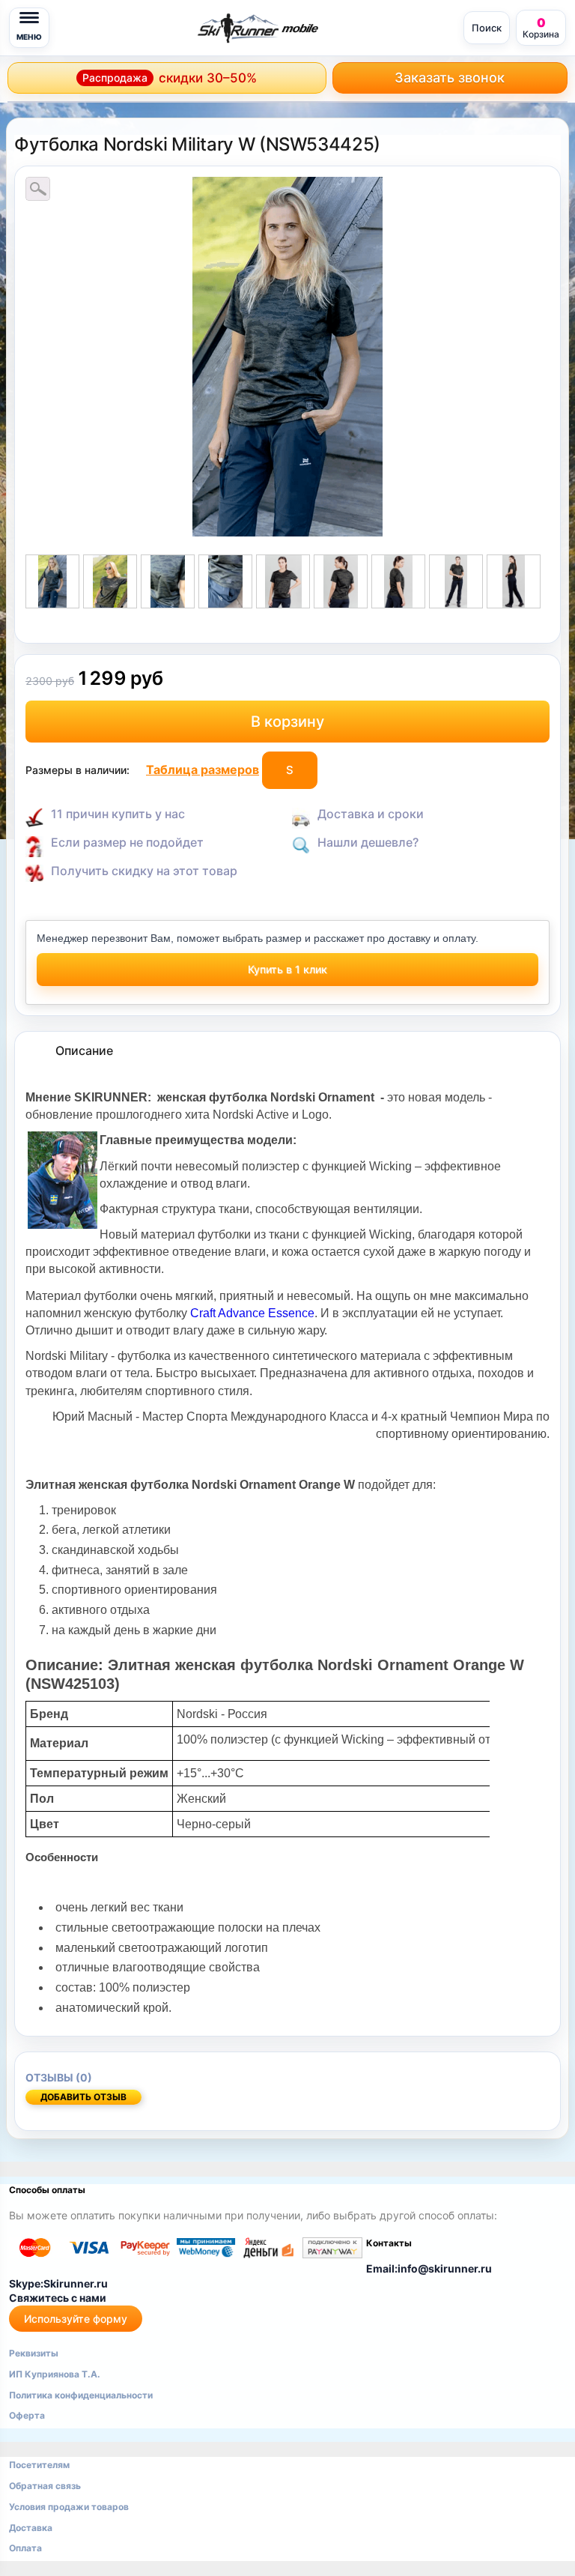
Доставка (31, 2528)
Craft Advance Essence (252, 1313)
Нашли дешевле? (368, 842)
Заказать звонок (450, 78)
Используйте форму (76, 2319)
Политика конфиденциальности (81, 2395)
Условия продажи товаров (69, 2507)
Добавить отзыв (83, 2097)
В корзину (287, 722)
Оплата (25, 2548)
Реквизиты (34, 2353)
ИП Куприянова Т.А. (55, 2374)
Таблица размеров (203, 770)
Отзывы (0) (59, 2077)
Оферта (27, 2415)
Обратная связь (45, 2486)
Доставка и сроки (371, 814)
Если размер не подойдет (127, 842)
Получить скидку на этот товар (144, 871)
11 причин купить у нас (118, 814)
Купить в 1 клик (287, 969)
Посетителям (39, 2465)
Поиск (487, 28)
